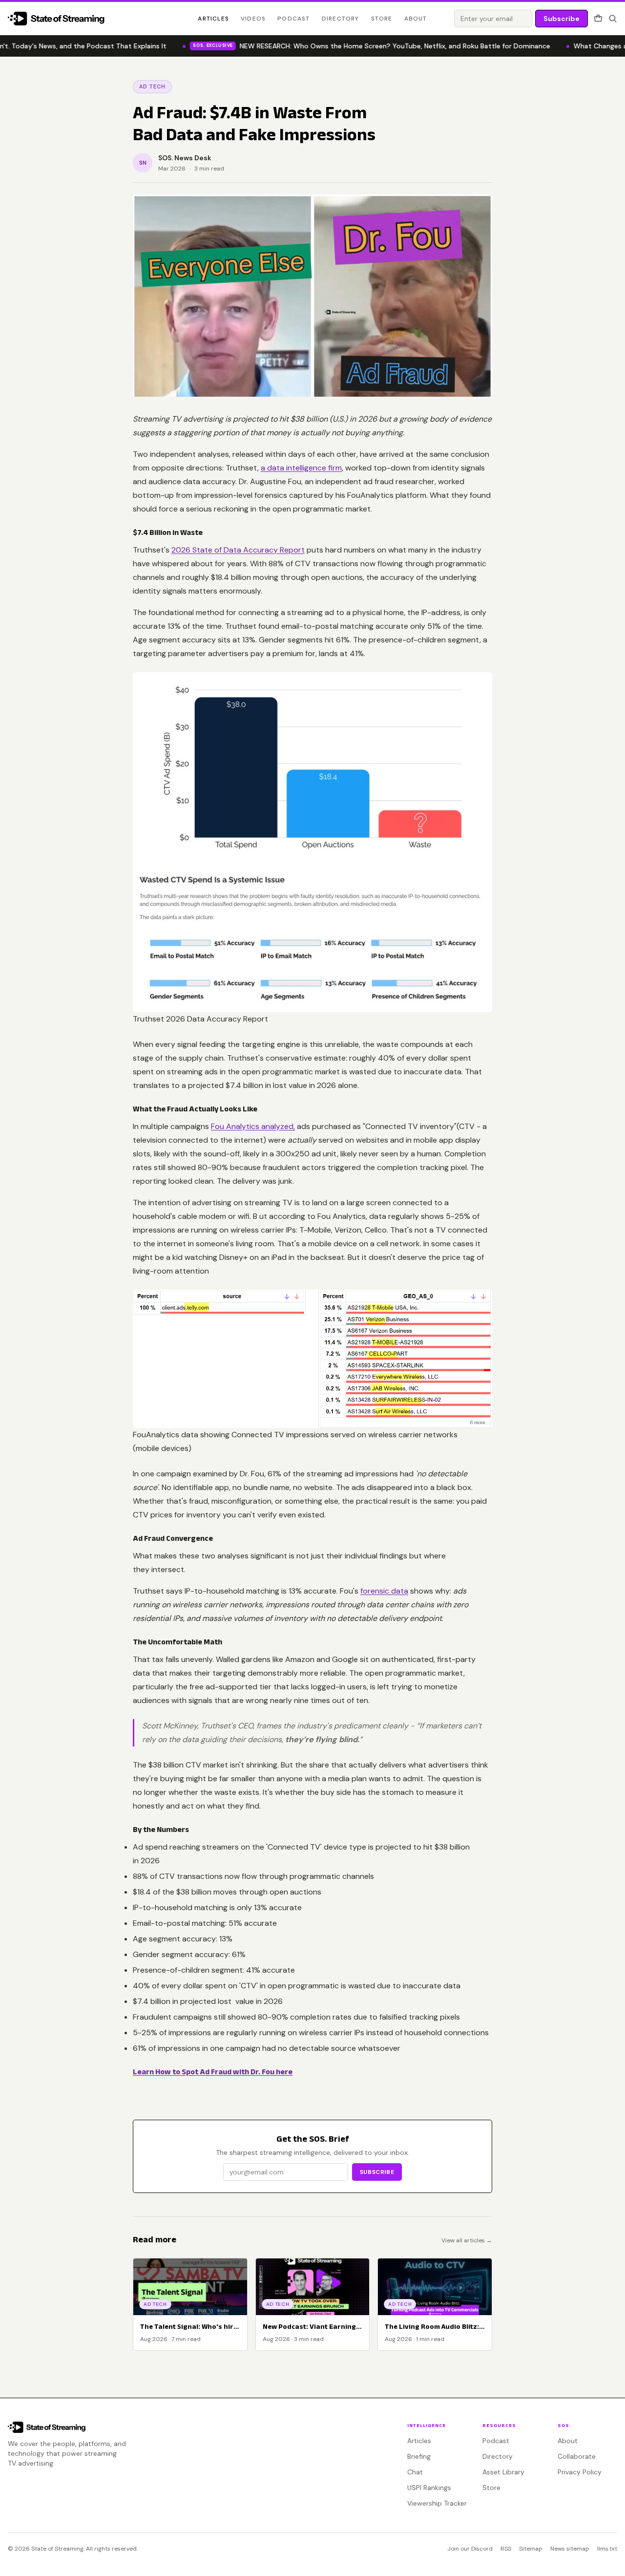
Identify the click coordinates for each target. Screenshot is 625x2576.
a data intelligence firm (301, 468)
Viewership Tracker (437, 2503)
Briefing (419, 2456)
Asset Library (503, 2472)
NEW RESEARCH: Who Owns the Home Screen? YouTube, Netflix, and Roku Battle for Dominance (362, 46)
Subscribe (562, 19)
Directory (341, 19)
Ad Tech (152, 86)
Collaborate (577, 2456)
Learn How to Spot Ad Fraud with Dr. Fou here (213, 2072)
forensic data (384, 1591)
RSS (506, 2549)
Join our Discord (470, 2549)
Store (382, 19)
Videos (253, 19)
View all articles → (467, 2240)
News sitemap (570, 2549)
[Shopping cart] (598, 19)
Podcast (293, 19)
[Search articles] (613, 19)
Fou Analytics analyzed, (253, 1126)
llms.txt (607, 2549)
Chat (415, 2472)
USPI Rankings (429, 2488)
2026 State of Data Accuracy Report (238, 550)
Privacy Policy (580, 2472)
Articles (213, 19)
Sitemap (531, 2549)
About (416, 19)
